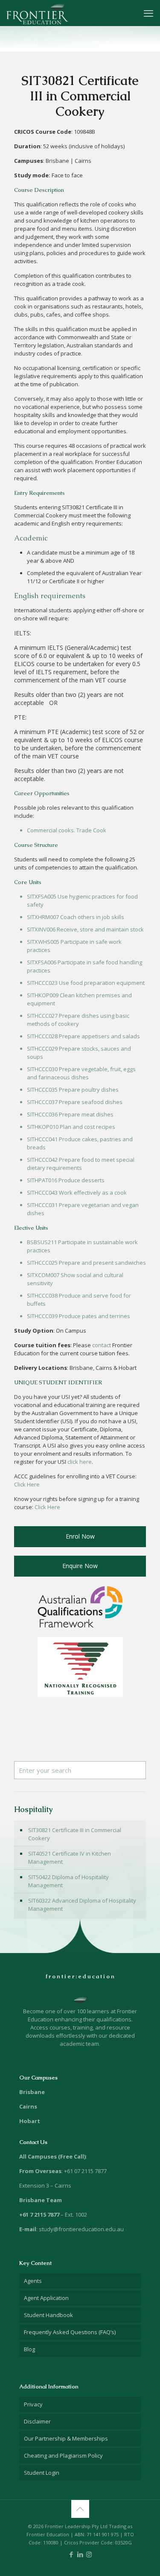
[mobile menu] (148, 13)
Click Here (27, 1484)
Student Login (42, 2473)
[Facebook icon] (71, 2554)
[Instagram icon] (89, 2554)
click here (80, 1462)
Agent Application (46, 2298)
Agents (33, 2281)
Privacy (33, 2404)
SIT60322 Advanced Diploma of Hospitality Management (82, 1905)
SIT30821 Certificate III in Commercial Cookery (75, 1834)
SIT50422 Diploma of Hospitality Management (68, 1881)
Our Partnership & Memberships (66, 2438)
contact (102, 1345)
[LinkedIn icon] (80, 2554)
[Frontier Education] (37, 13)
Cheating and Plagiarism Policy (63, 2456)
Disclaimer (37, 2421)
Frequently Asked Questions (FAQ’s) (70, 2332)
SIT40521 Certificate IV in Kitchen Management (70, 1858)
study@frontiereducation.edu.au (81, 2229)
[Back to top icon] (80, 2509)
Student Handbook (48, 2315)
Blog (29, 2349)
